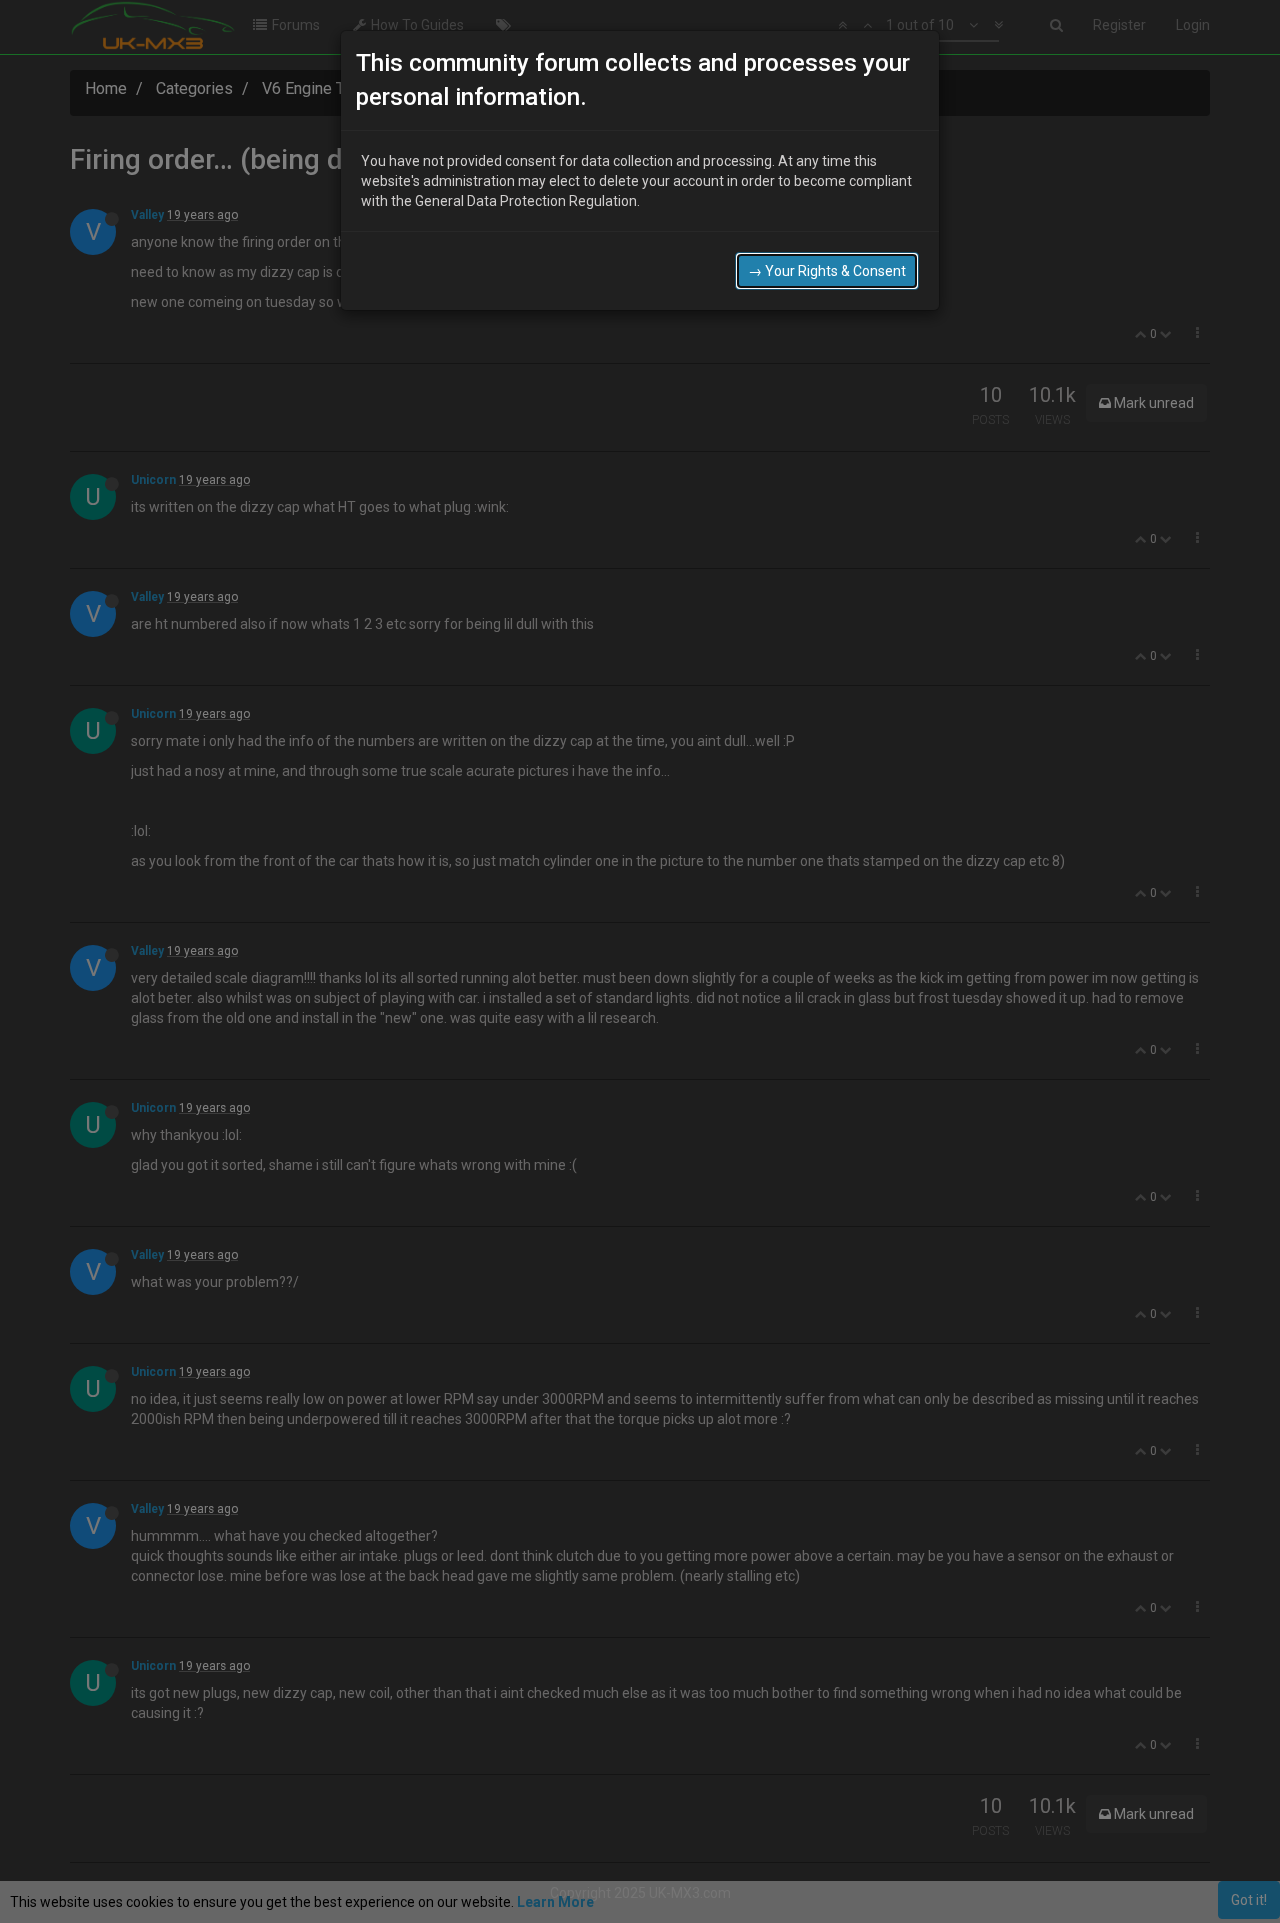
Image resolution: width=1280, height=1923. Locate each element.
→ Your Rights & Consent (827, 271)
